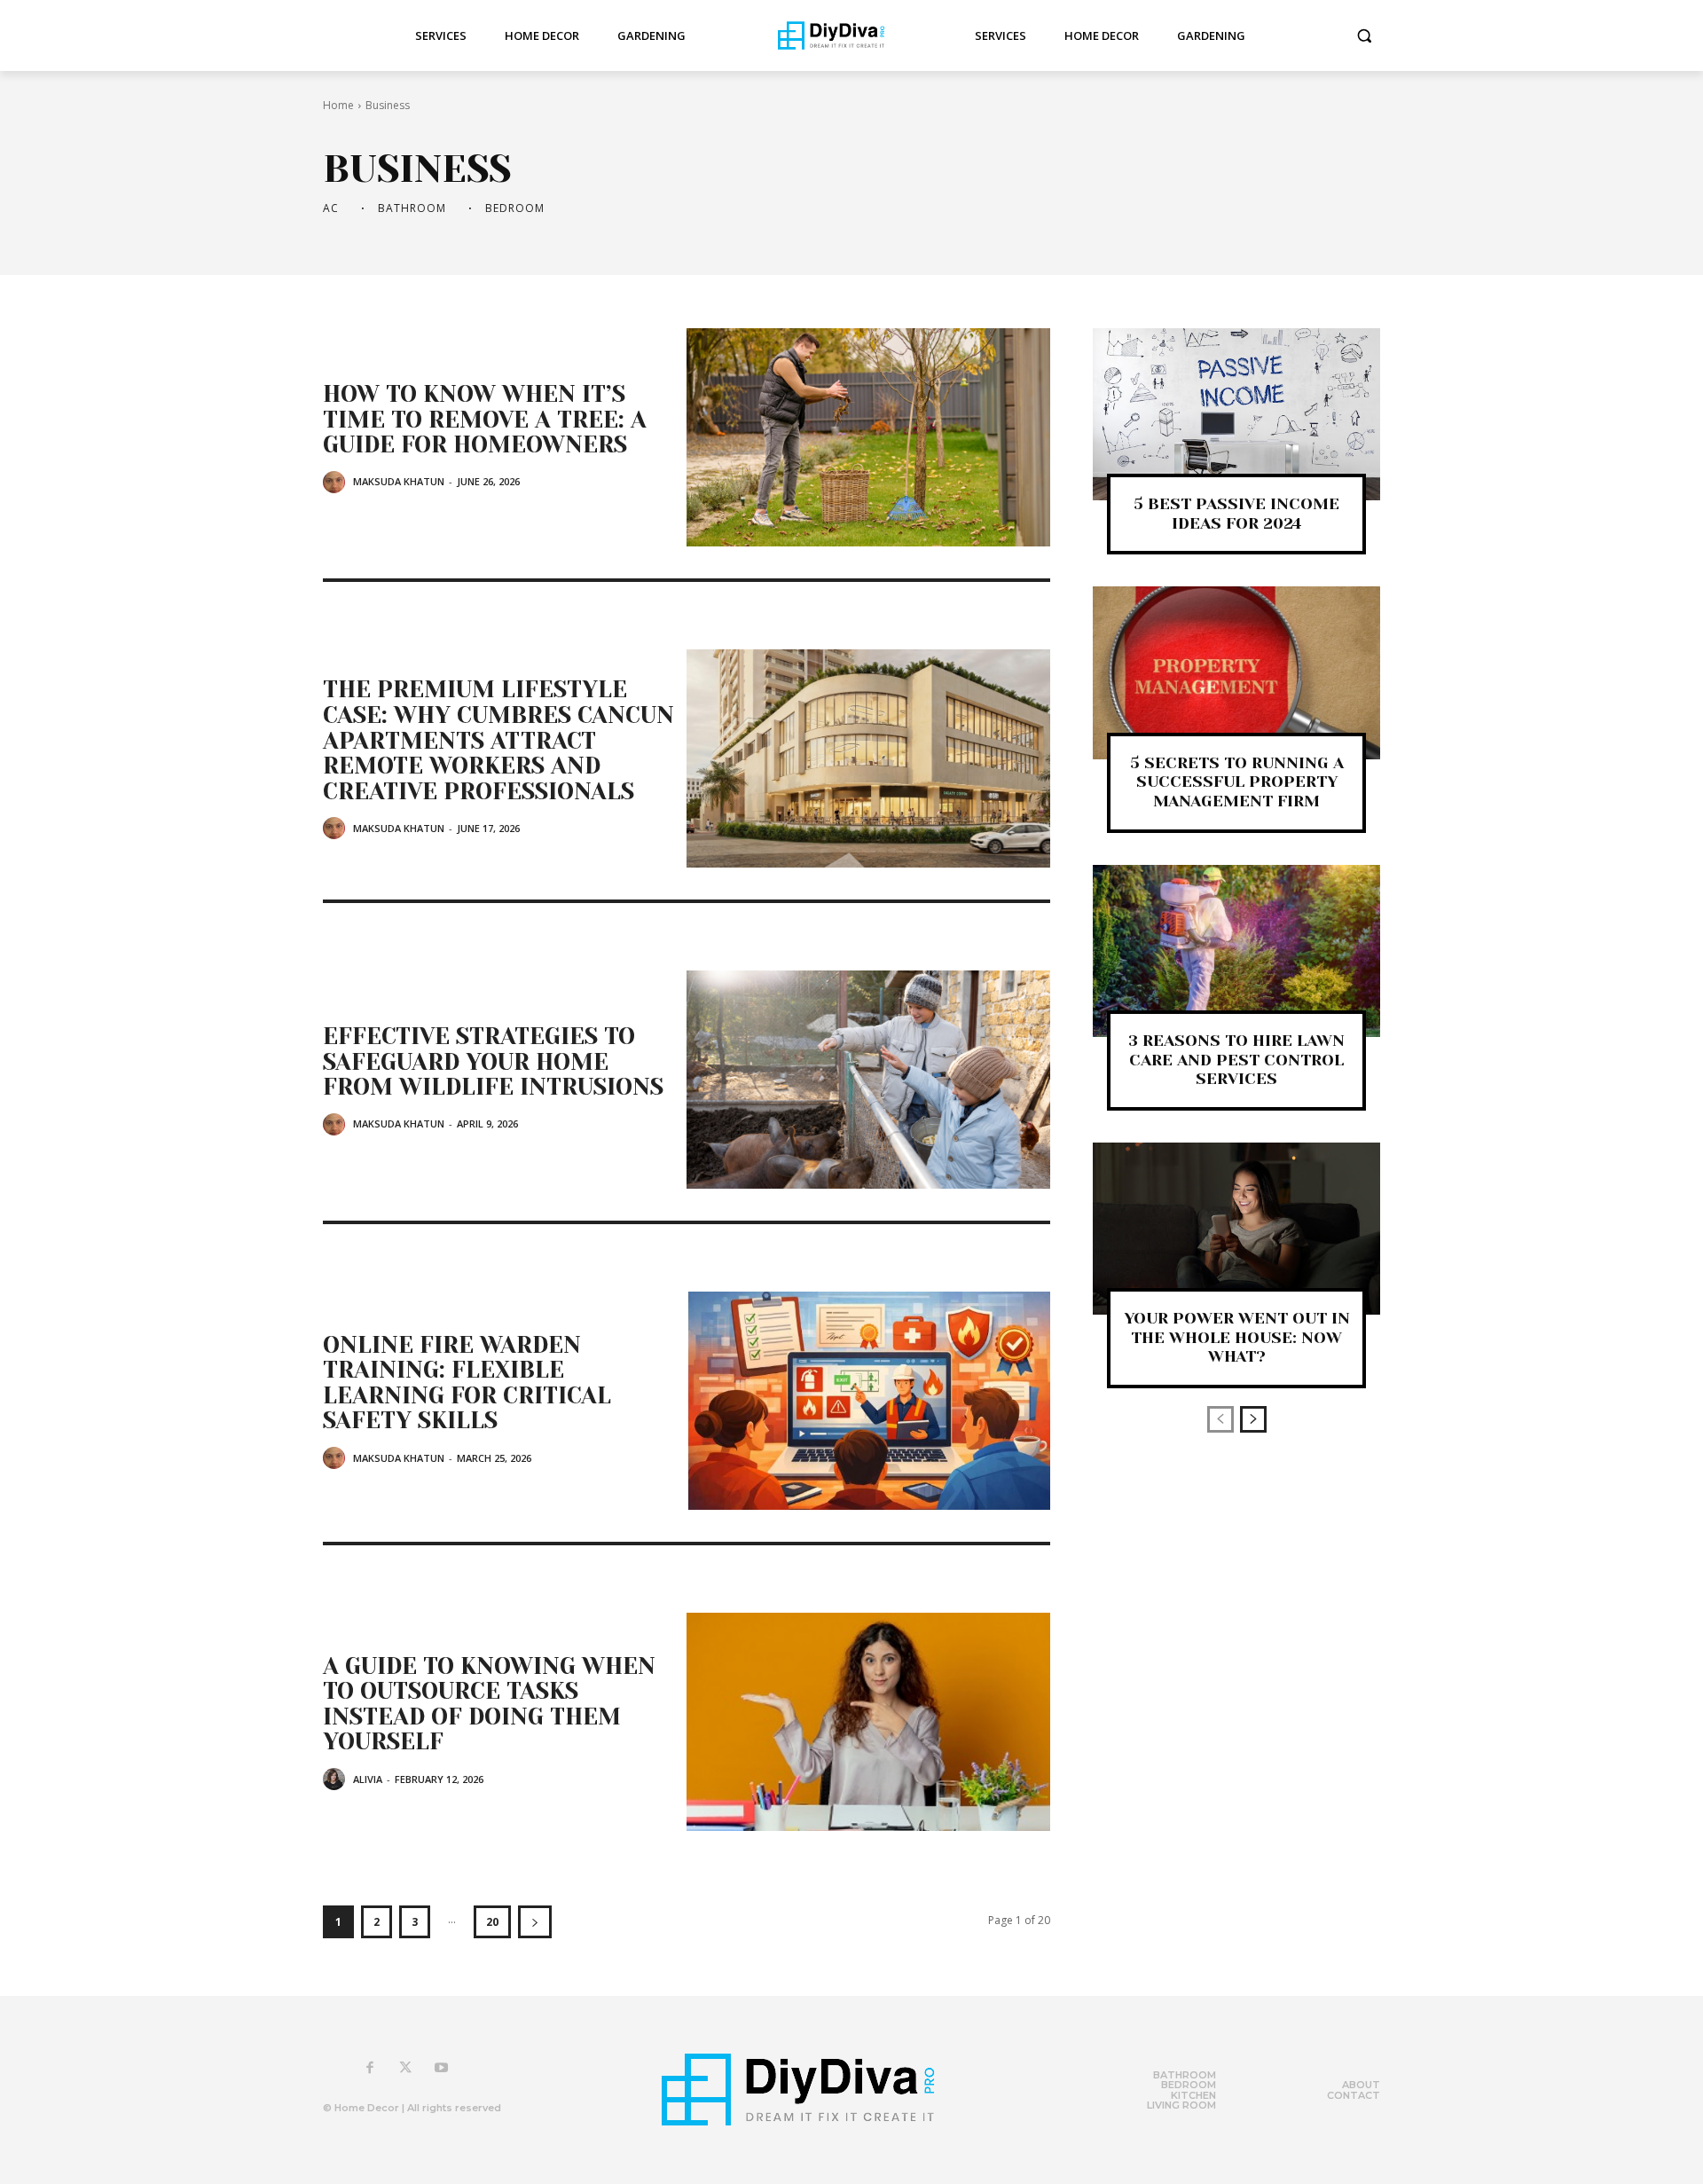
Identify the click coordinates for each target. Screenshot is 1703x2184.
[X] (405, 2069)
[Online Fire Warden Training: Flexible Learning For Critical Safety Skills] (868, 1401)
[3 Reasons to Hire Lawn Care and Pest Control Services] (1236, 951)
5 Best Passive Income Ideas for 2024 (1236, 514)
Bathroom (412, 208)
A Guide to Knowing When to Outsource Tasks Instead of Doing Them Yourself (489, 1704)
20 (492, 1922)
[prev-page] (1220, 1419)
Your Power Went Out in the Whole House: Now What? (1237, 1337)
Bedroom (515, 208)
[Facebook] (370, 2069)
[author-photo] (337, 482)
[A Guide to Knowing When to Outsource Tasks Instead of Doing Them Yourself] (868, 1722)
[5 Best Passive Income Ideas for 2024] (1236, 414)
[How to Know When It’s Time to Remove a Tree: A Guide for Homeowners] (868, 437)
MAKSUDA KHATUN (399, 481)
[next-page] (535, 1922)
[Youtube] (441, 2069)
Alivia (368, 1779)
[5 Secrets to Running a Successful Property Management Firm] (1236, 672)
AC (331, 208)
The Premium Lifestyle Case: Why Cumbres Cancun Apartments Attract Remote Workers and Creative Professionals (498, 740)
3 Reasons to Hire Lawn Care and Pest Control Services (1236, 1060)
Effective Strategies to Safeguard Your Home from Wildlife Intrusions (493, 1061)
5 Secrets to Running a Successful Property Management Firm (1237, 782)
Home (338, 105)
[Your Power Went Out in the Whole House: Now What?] (1236, 1229)
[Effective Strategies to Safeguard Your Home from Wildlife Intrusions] (868, 1080)
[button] (1364, 35)
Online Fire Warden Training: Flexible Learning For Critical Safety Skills (467, 1383)
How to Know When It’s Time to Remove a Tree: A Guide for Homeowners (485, 419)
